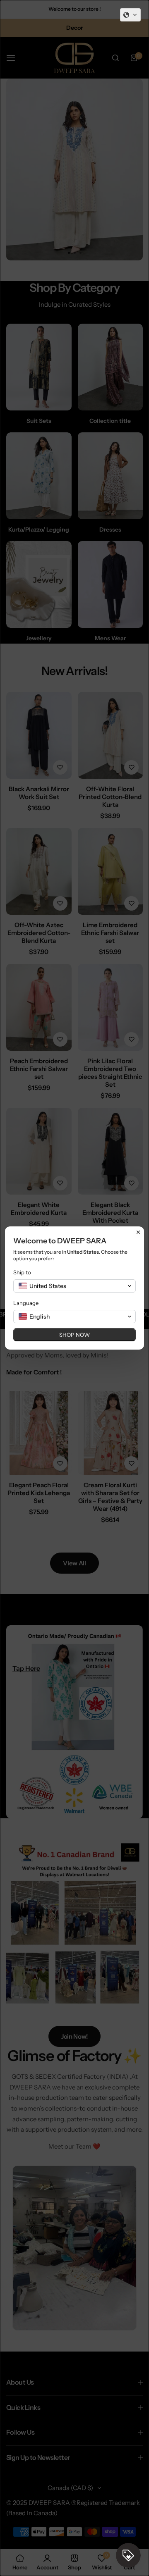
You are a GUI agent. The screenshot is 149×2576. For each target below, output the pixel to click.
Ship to (22, 1272)
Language (26, 1303)
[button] (130, 15)
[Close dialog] (138, 1232)
